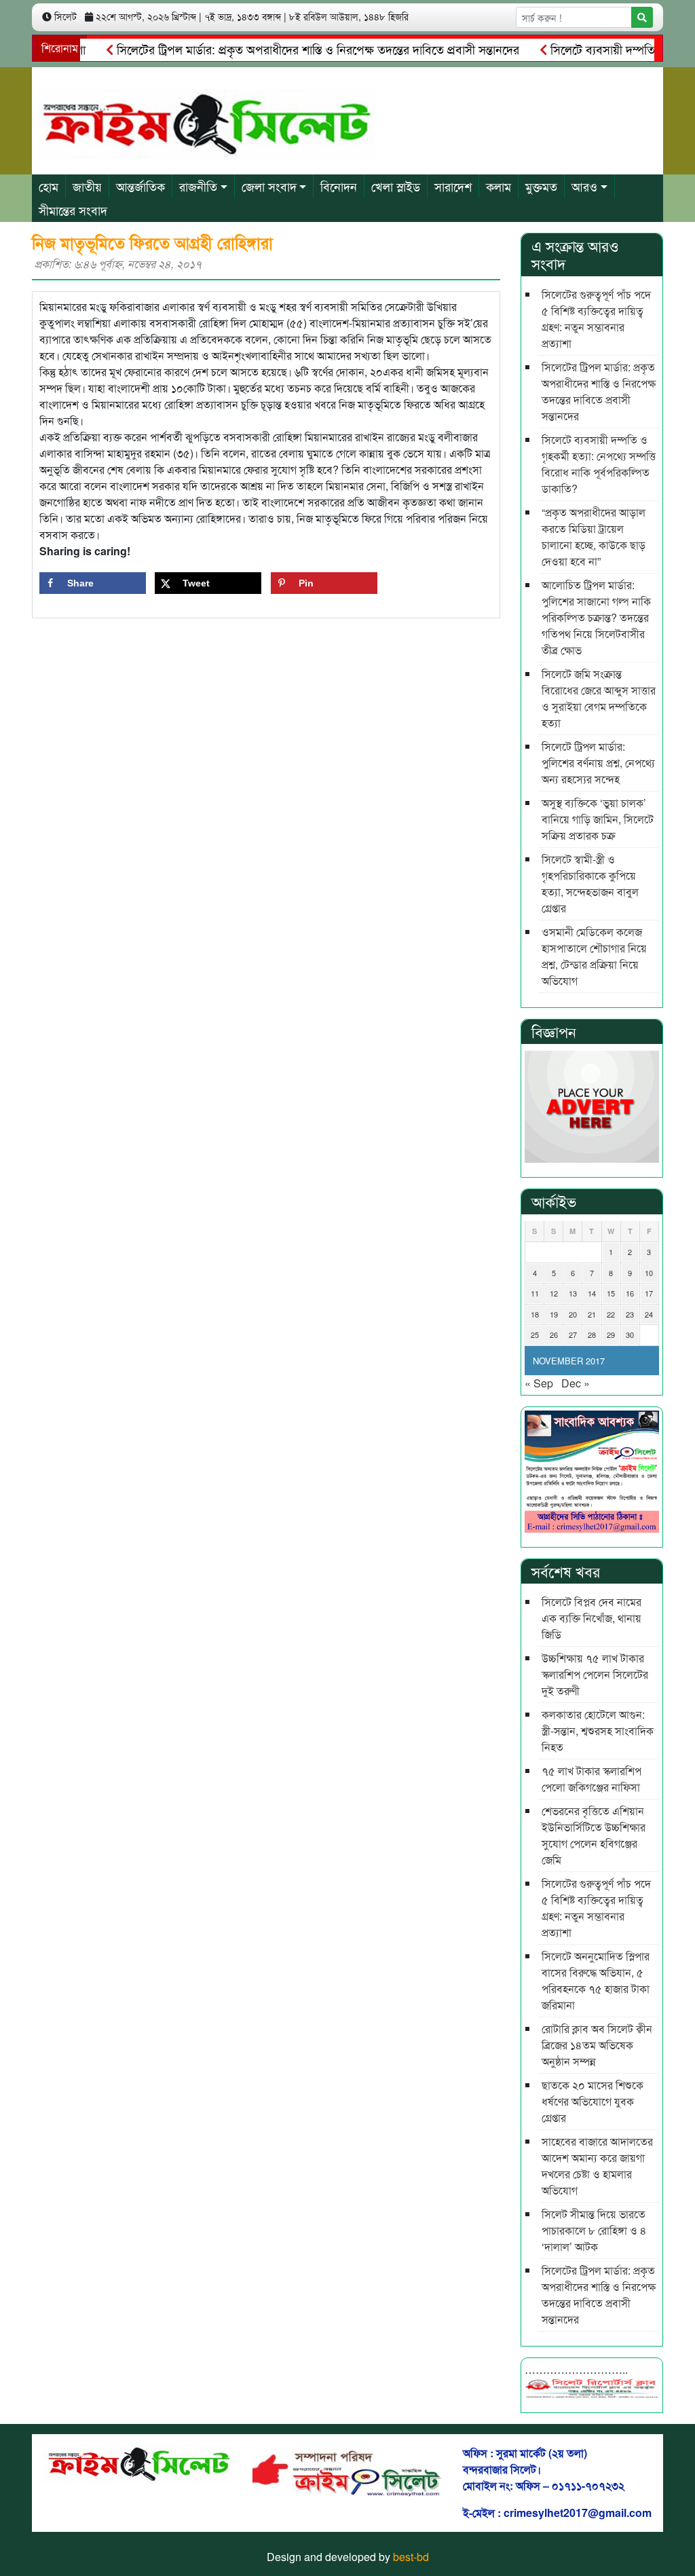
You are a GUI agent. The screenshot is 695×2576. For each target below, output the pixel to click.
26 (554, 1334)
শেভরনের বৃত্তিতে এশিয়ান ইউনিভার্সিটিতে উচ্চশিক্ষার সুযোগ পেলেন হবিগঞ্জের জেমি (594, 1835)
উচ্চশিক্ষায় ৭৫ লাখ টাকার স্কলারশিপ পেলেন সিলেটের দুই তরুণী (595, 1674)
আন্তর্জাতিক (140, 186)
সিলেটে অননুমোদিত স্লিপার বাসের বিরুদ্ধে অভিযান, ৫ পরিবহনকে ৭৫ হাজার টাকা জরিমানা (596, 1980)
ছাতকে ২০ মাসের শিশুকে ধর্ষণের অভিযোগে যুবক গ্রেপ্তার (593, 2101)
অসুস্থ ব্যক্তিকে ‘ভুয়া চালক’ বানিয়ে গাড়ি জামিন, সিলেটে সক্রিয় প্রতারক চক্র (598, 819)
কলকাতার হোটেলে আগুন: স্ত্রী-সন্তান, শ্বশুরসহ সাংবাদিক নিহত (598, 1731)
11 (535, 1293)
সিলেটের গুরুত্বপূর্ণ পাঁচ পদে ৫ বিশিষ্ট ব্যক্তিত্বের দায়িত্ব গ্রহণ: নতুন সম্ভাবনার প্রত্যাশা (596, 319)
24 (649, 1314)
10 (649, 1273)
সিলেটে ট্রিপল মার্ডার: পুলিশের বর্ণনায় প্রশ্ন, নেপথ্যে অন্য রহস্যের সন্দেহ (598, 763)
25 (535, 1334)
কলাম (499, 186)
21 (592, 1314)
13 (573, 1293)
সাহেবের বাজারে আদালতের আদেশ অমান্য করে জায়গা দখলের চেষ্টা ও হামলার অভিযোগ (597, 2166)
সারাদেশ (453, 186)
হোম (49, 186)
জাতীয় (87, 186)
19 (554, 1314)
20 (573, 1314)
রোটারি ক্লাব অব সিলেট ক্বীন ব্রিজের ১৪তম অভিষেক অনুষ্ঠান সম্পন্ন (597, 2045)
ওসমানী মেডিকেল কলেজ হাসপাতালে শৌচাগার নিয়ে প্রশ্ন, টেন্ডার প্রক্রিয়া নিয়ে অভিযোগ (594, 956)
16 (630, 1293)
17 (649, 1293)
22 (611, 1314)
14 (592, 1293)
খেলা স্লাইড (396, 186)
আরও (584, 186)
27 (573, 1334)
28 (592, 1334)
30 (630, 1334)
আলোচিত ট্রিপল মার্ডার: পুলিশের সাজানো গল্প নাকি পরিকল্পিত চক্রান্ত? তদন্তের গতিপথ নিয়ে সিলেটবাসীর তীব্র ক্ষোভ (596, 617)
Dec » (576, 1383)
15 (611, 1293)
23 (630, 1314)
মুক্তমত (541, 186)
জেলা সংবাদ (269, 186)
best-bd (411, 2557)
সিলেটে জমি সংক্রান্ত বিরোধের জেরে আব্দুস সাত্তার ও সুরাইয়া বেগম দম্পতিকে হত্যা (599, 698)
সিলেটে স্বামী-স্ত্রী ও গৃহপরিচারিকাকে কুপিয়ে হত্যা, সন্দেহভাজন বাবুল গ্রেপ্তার (590, 883)
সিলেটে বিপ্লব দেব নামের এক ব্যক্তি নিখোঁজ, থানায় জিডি (591, 1618)
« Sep (539, 1383)
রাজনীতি (198, 186)
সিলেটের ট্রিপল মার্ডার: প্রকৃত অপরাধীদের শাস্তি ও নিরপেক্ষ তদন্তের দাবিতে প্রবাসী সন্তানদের (289, 49)
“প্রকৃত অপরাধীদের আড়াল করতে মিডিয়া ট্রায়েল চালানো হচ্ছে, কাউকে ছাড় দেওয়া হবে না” (594, 537)
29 (611, 1334)
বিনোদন (339, 186)
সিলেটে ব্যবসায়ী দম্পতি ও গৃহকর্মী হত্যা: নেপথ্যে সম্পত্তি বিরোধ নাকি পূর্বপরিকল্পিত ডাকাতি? (599, 464)
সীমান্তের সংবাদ (73, 210)
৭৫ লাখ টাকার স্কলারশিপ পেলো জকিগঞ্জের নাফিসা (591, 1779)
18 (535, 1314)
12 (554, 1293)
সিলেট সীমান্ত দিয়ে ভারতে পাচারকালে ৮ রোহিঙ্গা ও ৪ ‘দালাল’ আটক (594, 2230)
